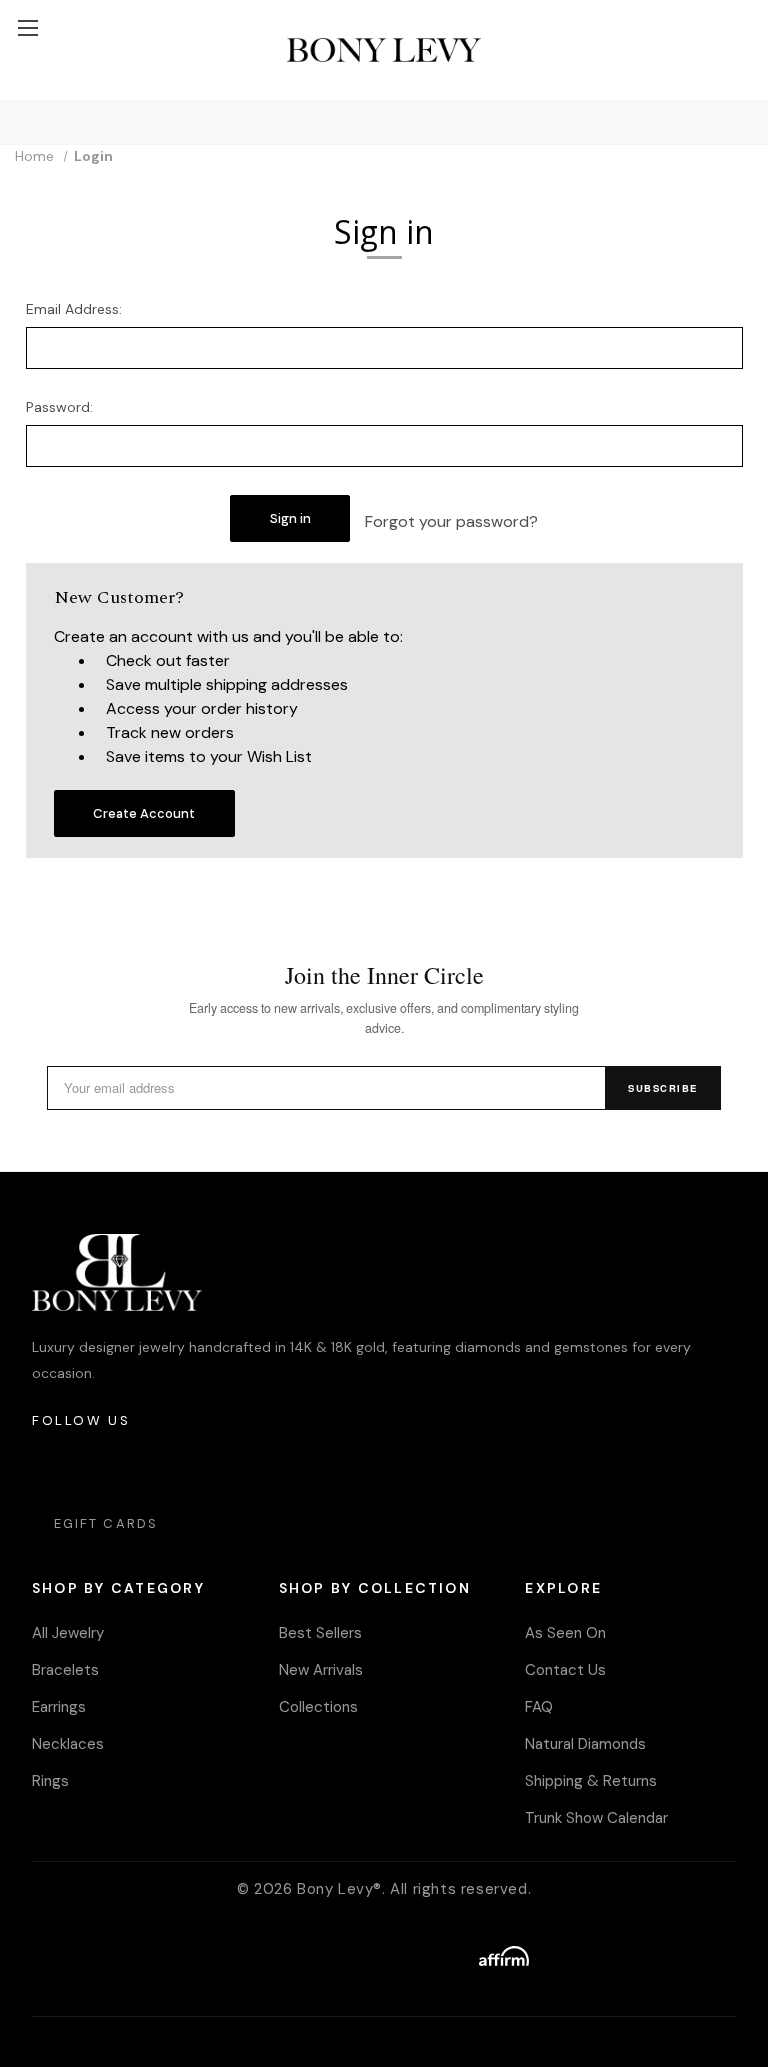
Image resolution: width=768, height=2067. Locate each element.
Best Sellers (320, 1633)
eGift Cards (106, 1523)
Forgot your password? (451, 521)
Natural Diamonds (585, 1744)
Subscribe (663, 1088)
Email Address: (74, 309)
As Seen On (565, 1633)
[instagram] (48, 1469)
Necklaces (68, 1744)
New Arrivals (321, 1670)
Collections (318, 1707)
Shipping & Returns (591, 1781)
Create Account (144, 813)
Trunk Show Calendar (596, 1818)
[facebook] (103, 1469)
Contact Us (565, 1670)
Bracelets (65, 1670)
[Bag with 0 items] (743, 10)
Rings (50, 1781)
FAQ (539, 1707)
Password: (59, 407)
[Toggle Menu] (27, 27)
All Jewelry (68, 1633)
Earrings (59, 1707)
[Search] (19, 122)
